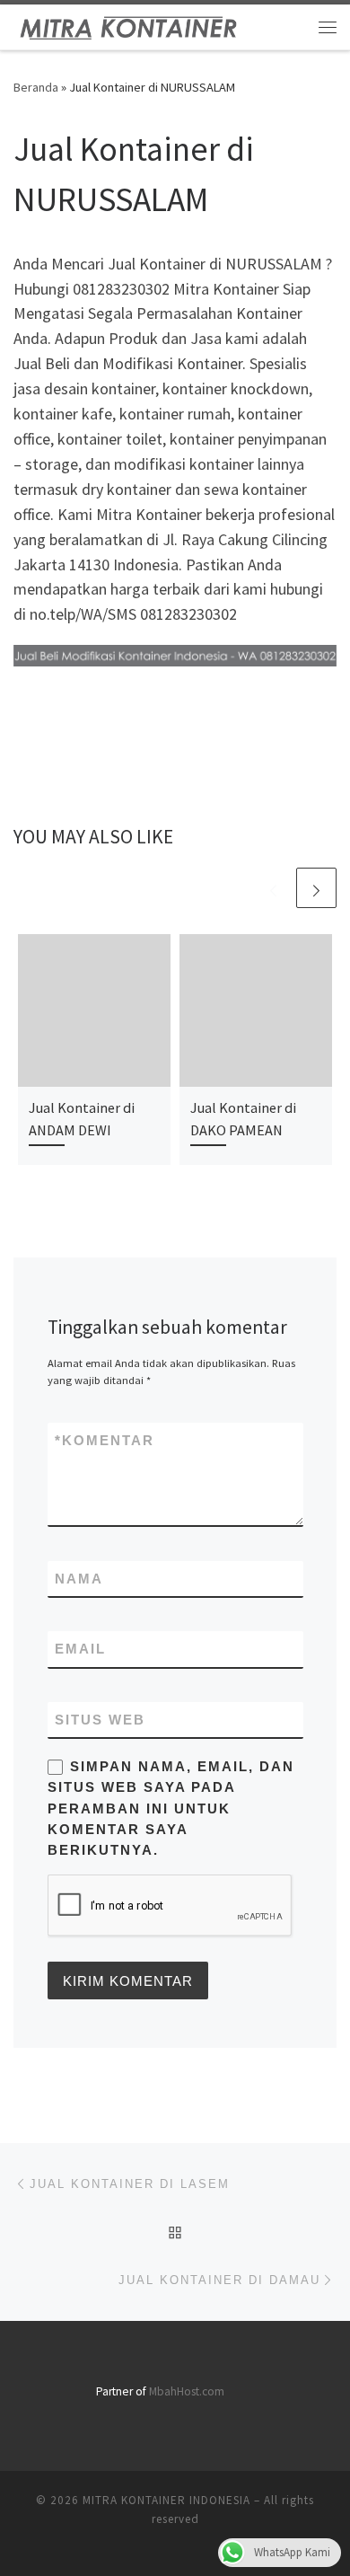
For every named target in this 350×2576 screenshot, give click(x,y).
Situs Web (100, 1720)
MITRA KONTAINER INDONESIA (166, 2500)
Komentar (105, 1440)
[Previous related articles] (273, 888)
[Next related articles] (316, 888)
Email (80, 1649)
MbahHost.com (187, 2391)
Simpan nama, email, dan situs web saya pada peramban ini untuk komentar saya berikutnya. (171, 1808)
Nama (79, 1579)
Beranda (36, 87)
